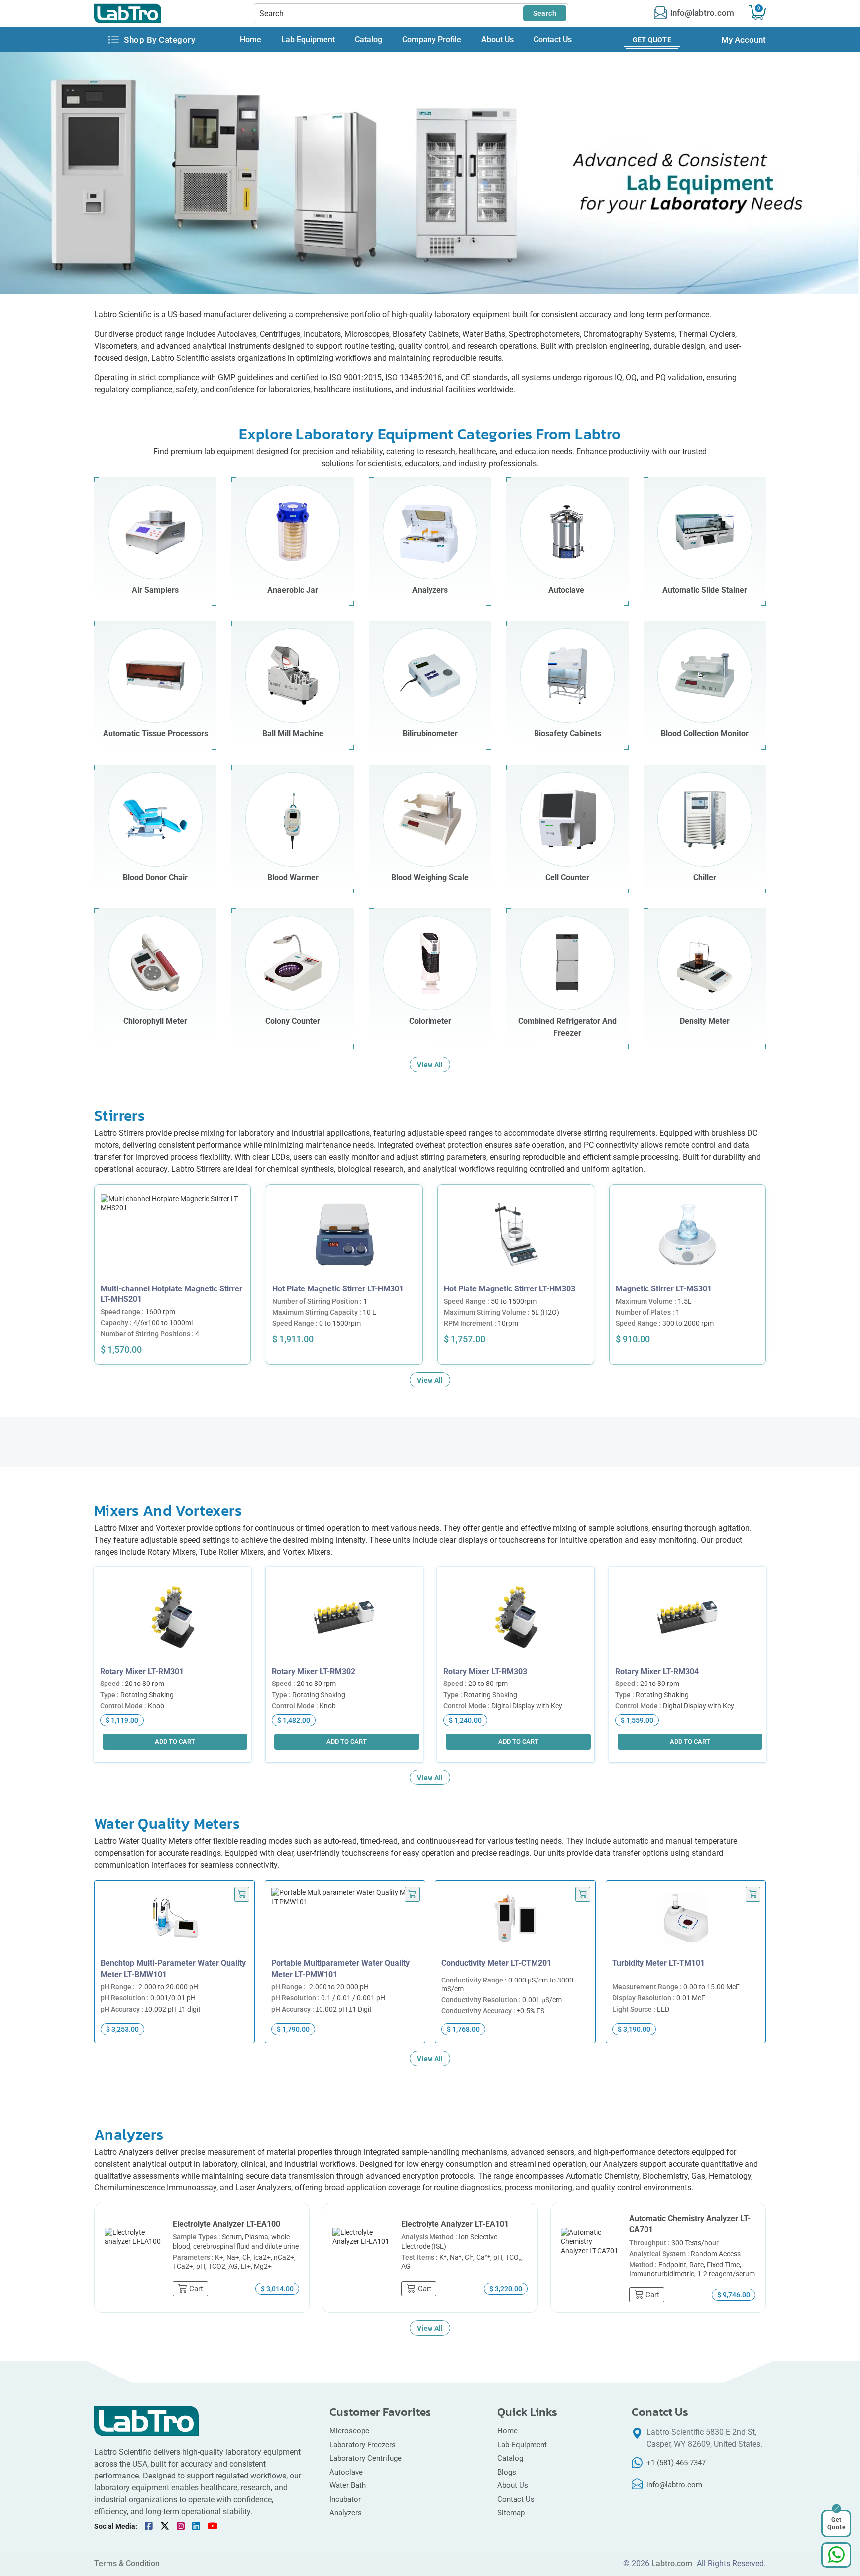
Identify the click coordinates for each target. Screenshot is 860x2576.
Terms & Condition (127, 2564)
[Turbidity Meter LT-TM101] (686, 1922)
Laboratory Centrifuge (366, 2458)
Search (545, 13)
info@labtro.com (702, 13)
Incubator (345, 2499)
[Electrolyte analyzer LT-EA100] (134, 2258)
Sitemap (511, 2513)
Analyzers (346, 2513)
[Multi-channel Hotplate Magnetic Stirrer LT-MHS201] (172, 1234)
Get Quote (652, 40)
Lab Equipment (308, 40)
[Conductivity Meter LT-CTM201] (515, 1922)
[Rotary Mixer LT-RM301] (172, 1617)
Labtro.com (672, 2564)
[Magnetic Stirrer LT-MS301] (688, 1234)
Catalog (369, 40)
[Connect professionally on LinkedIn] (196, 2526)
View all (430, 1065)
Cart (759, 8)
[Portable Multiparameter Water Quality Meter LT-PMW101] (345, 1922)
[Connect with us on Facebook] (149, 2526)
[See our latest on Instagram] (181, 2526)
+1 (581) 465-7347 (676, 2463)
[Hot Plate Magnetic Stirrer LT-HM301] (344, 1234)
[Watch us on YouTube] (213, 2526)
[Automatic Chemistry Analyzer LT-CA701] (590, 2258)
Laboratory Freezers (363, 2445)
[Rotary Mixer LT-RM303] (516, 1617)
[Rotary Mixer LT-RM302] (344, 1617)
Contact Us (553, 40)
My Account (744, 40)
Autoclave (347, 2472)
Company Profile (432, 40)
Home (251, 40)
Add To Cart (177, 1276)
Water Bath (348, 2485)
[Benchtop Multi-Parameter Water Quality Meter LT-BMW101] (174, 1922)
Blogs (507, 2472)
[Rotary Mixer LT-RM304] (688, 1617)
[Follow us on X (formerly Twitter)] (165, 2526)
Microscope (349, 2431)
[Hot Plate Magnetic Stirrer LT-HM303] (516, 1234)
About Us (497, 40)
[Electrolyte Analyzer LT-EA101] (362, 2258)
